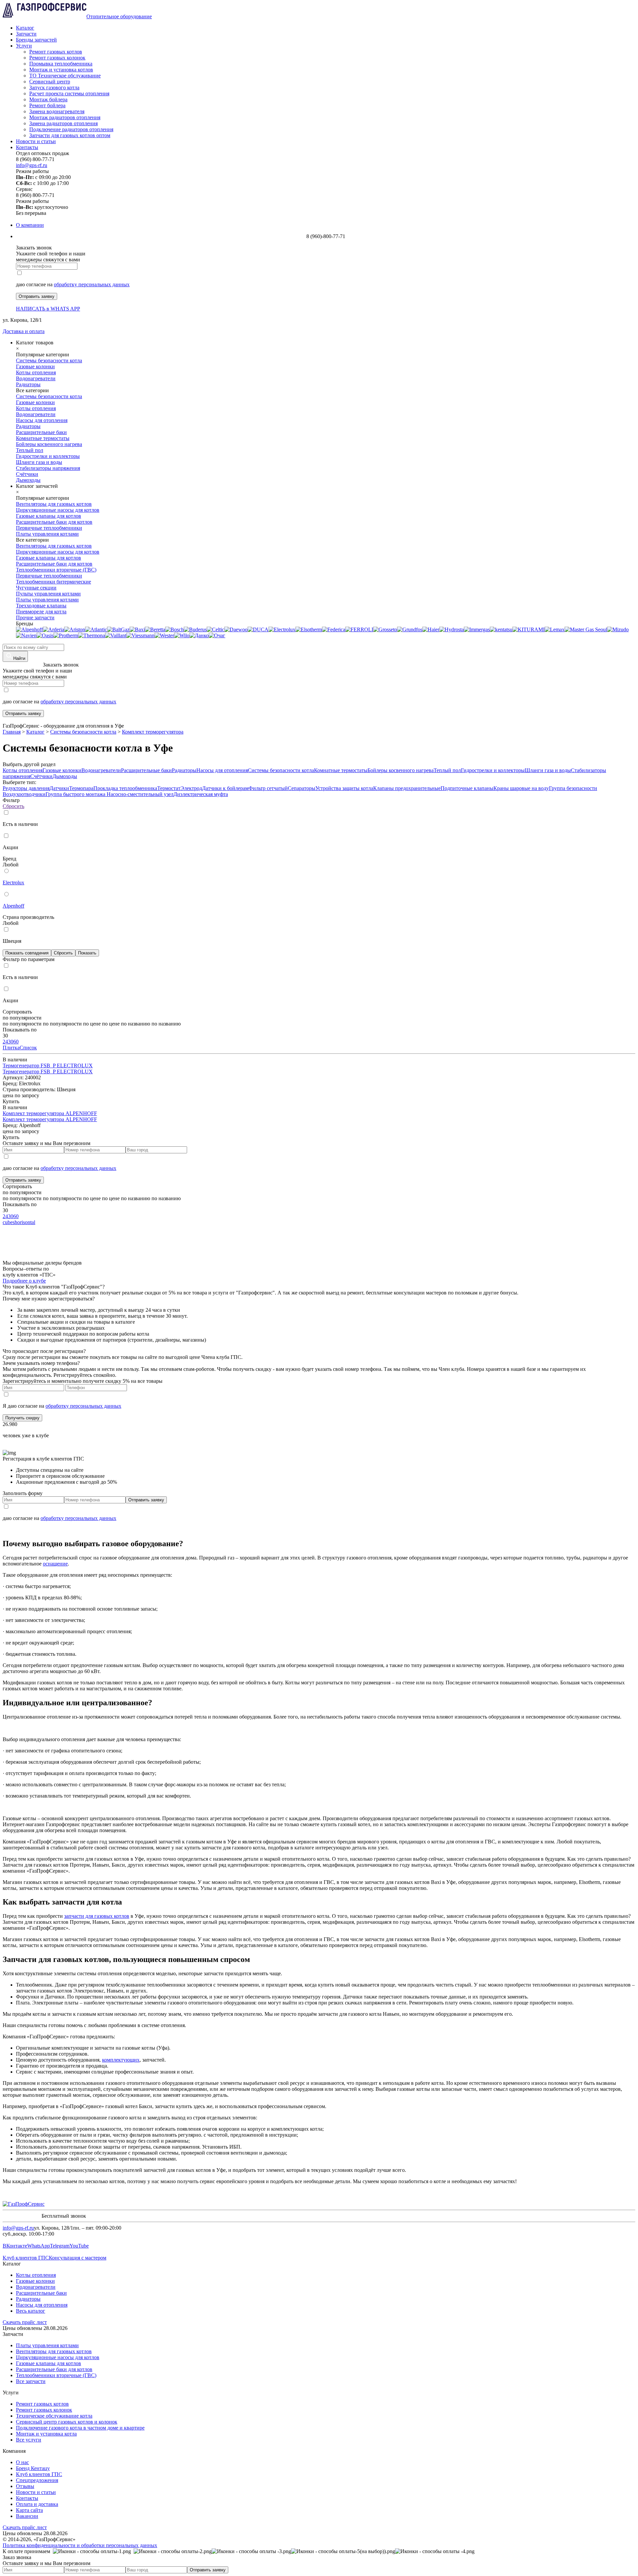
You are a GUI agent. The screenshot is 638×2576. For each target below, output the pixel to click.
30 (11, 1042)
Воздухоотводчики (24, 794)
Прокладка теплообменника (125, 788)
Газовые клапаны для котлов (49, 2363)
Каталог (25, 28)
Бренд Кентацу (33, 2468)
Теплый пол (447, 770)
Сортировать (17, 1012)
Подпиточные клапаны (467, 788)
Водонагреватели (101, 770)
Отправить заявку (37, 296)
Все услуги (29, 2440)
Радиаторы (184, 770)
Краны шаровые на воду (521, 788)
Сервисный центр (50, 82)
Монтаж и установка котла (46, 2434)
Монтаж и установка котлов (61, 70)
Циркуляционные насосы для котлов (58, 2357)
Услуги (24, 46)
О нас (22, 2462)
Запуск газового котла (54, 88)
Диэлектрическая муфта (201, 794)
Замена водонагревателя (57, 111)
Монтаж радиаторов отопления (65, 117)
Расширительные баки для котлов (54, 2369)
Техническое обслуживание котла (54, 2416)
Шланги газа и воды (548, 770)
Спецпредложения (37, 2480)
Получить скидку (22, 1418)
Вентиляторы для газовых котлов (54, 2351)
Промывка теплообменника (61, 64)
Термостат (169, 788)
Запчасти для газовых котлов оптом (70, 135)
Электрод (191, 788)
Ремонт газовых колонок (57, 58)
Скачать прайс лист (25, 2322)
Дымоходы (65, 776)
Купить (11, 1101)
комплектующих (121, 2060)
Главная (12, 732)
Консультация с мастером (78, 2258)
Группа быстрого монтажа (76, 794)
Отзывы (25, 2486)
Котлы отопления (23, 770)
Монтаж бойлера (48, 99)
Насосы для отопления (222, 770)
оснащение (55, 1564)
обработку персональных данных (92, 284)
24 (5, 1042)
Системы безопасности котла (83, 732)
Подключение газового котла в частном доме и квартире (80, 2428)
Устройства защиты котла (344, 788)
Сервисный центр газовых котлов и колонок (67, 2422)
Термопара (81, 788)
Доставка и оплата (24, 331)
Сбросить (13, 806)
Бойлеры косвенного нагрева (401, 770)
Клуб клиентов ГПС (26, 2258)
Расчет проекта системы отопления (69, 93)
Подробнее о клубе (24, 1281)
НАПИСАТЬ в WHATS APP (48, 309)
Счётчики (41, 776)
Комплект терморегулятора (153, 732)
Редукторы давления (26, 788)
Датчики (59, 788)
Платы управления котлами (47, 2345)
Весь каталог (31, 2311)
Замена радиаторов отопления (63, 123)
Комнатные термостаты (341, 770)
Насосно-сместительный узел (140, 794)
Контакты (27, 147)
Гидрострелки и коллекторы (493, 770)
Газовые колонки (62, 770)
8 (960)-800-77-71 (22, 665)
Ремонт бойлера (47, 105)
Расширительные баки (146, 770)
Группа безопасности (573, 788)
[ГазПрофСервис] (24, 2204)
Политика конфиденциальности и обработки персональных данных (80, 2545)
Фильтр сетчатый (268, 788)
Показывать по (20, 1030)
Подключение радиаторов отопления (71, 129)
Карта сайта (29, 2510)
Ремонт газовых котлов (56, 52)
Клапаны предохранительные (407, 788)
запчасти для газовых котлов (97, 1916)
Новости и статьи (36, 141)
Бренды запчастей (36, 40)
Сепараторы (302, 788)
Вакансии (27, 2516)
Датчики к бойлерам (225, 788)
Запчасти (26, 34)
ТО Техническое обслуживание (65, 76)
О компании (30, 225)
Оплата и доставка (37, 2504)
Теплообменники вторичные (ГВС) (56, 2375)
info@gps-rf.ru (32, 165)
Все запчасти (31, 2381)
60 (16, 1042)
